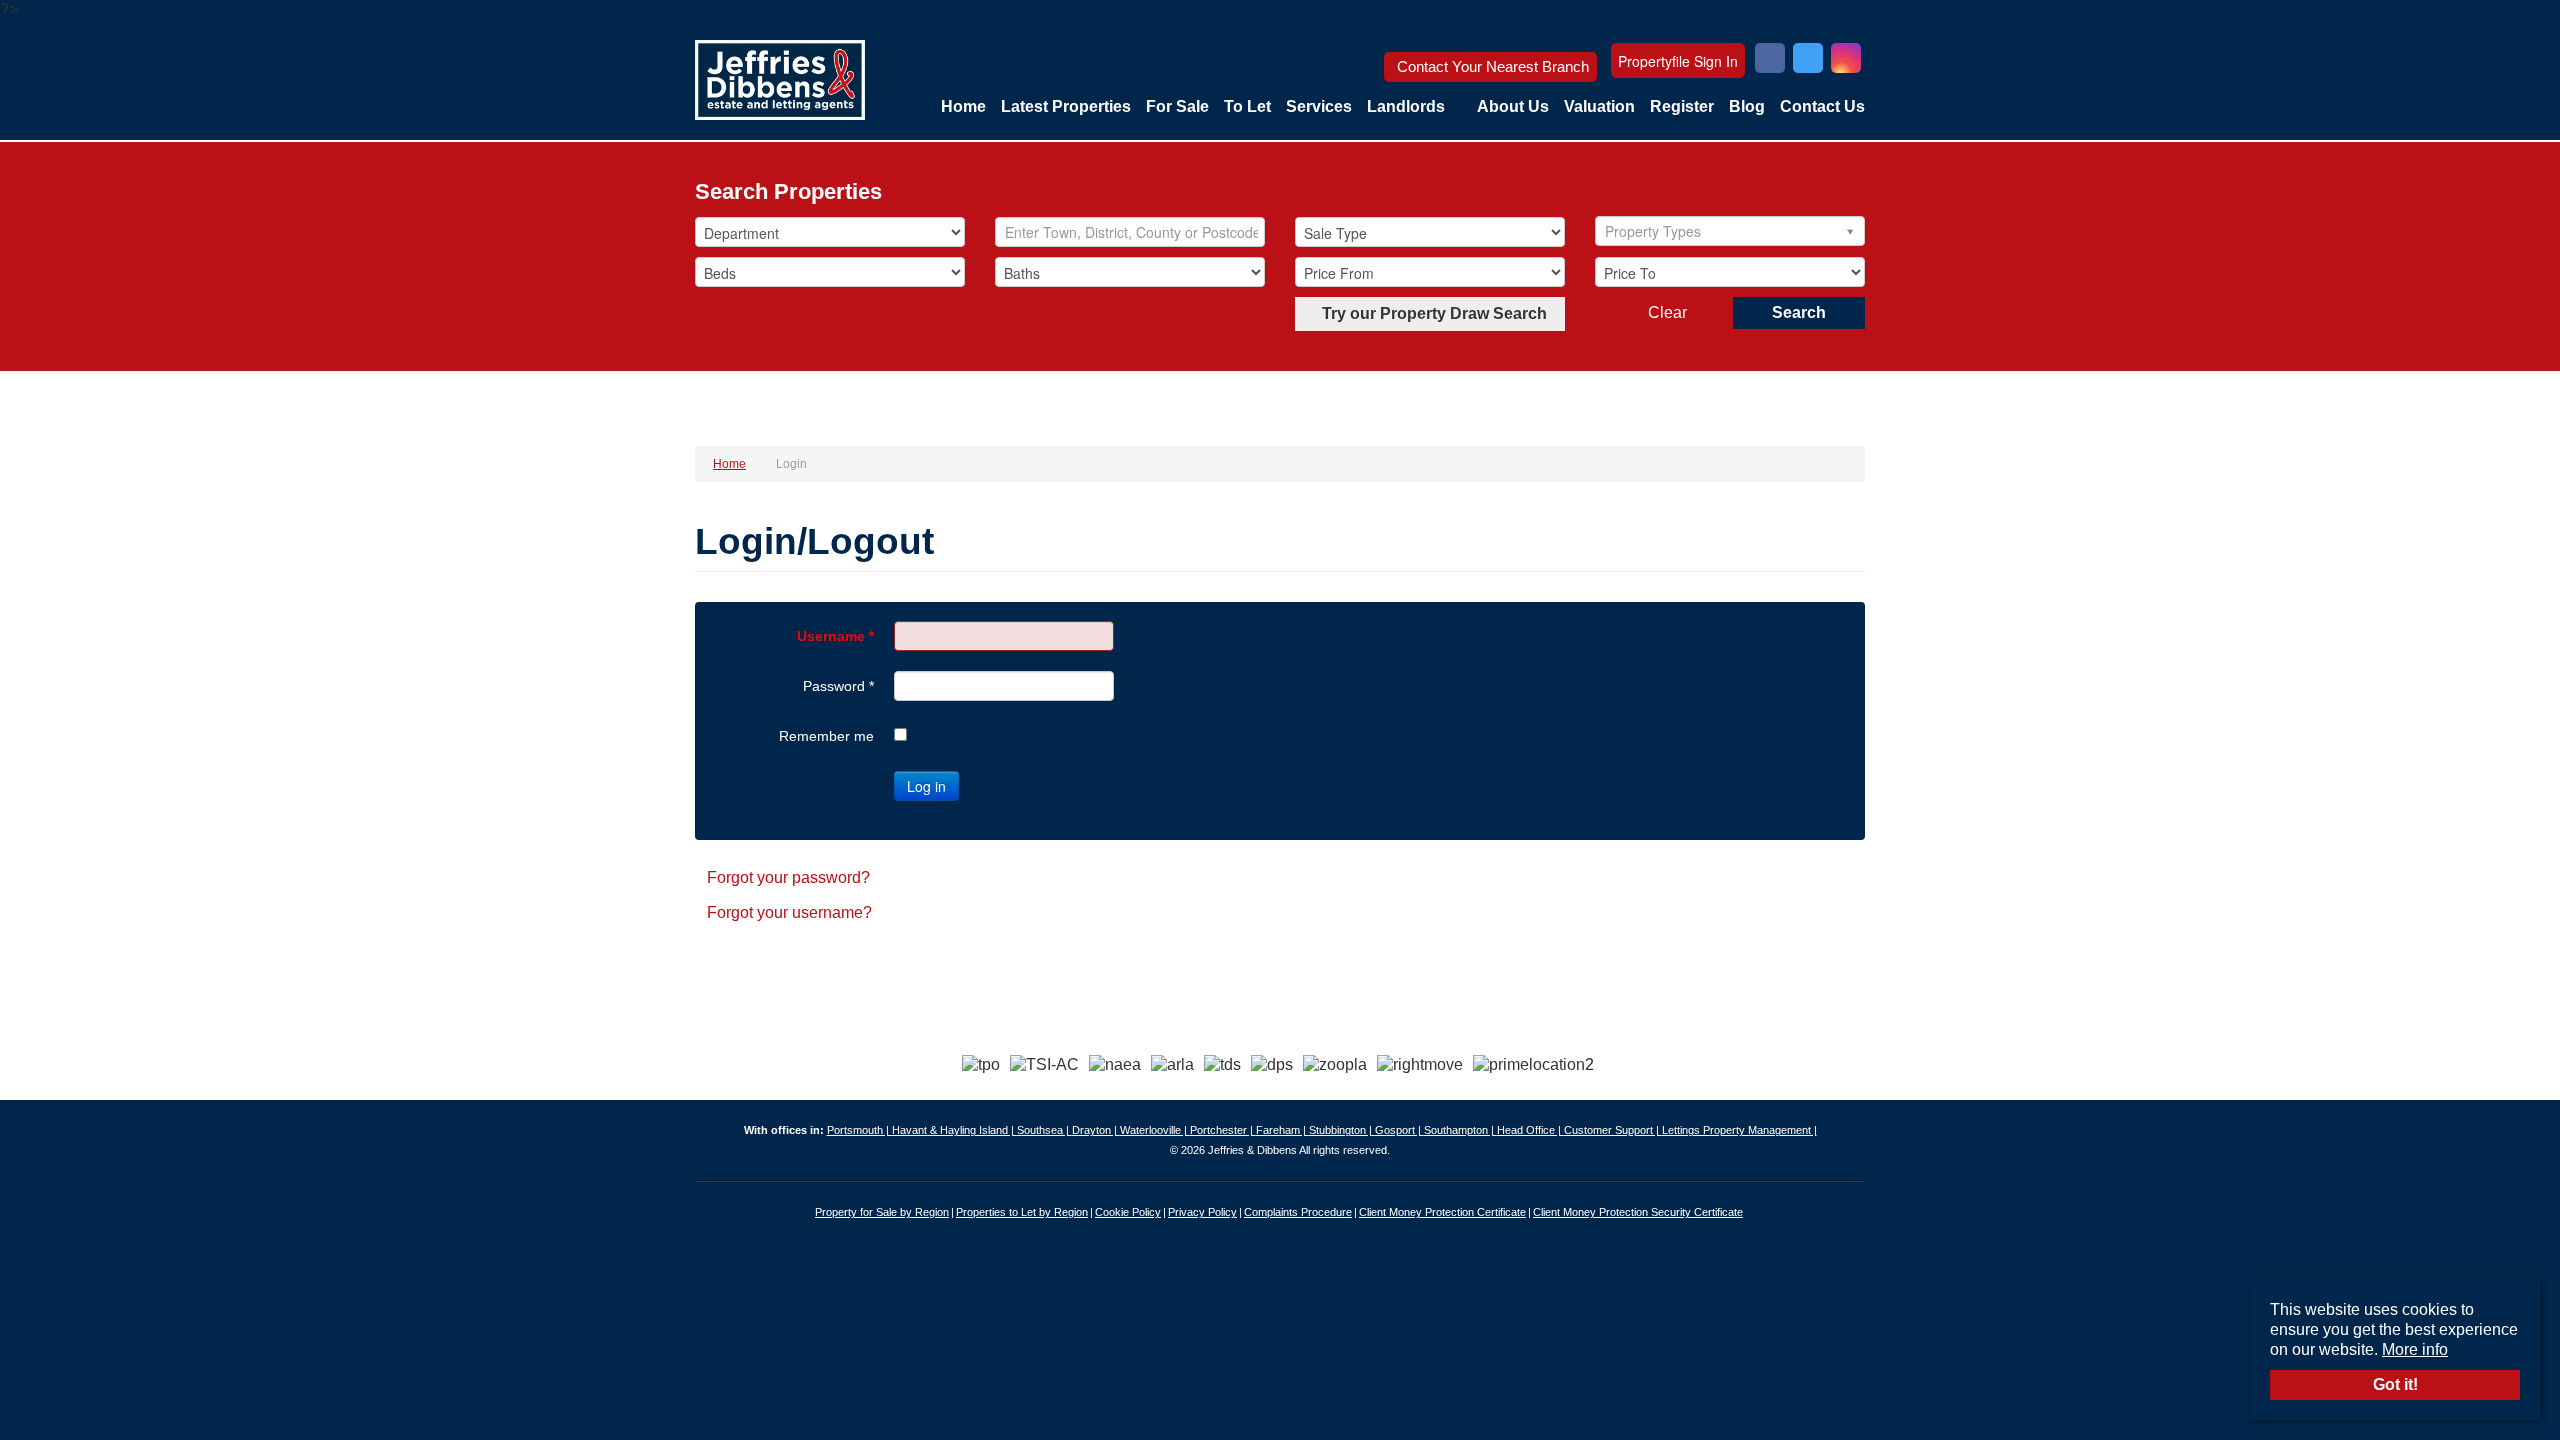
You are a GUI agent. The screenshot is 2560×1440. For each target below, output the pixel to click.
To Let (1247, 106)
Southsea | (1044, 1130)
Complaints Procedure (1298, 1212)
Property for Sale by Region (882, 1212)
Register (1682, 106)
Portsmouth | (859, 1130)
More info (2415, 1349)
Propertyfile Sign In (1678, 61)
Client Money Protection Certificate (1442, 1212)
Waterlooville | (1155, 1130)
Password (838, 686)
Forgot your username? (789, 912)
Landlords (1406, 106)
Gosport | (1399, 1130)
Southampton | (1460, 1130)
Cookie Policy (1128, 1212)
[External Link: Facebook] (1770, 60)
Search (1799, 312)
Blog (1747, 106)
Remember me (826, 736)
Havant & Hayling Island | (954, 1130)
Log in (926, 786)
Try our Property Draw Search (1430, 313)
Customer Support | (1613, 1130)
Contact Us (1822, 106)
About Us (1513, 106)
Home (963, 106)
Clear (1667, 312)
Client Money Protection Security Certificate (1638, 1212)
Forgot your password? (788, 877)
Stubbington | (1342, 1130)
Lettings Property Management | (1739, 1130)
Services (1319, 106)
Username (835, 636)
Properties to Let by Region (1022, 1212)
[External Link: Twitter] (1808, 60)
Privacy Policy (1202, 1212)
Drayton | (1096, 1130)
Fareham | (1282, 1130)
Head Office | (1530, 1130)
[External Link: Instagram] (1846, 60)
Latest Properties (1066, 106)
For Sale (1177, 106)
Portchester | (1223, 1130)
